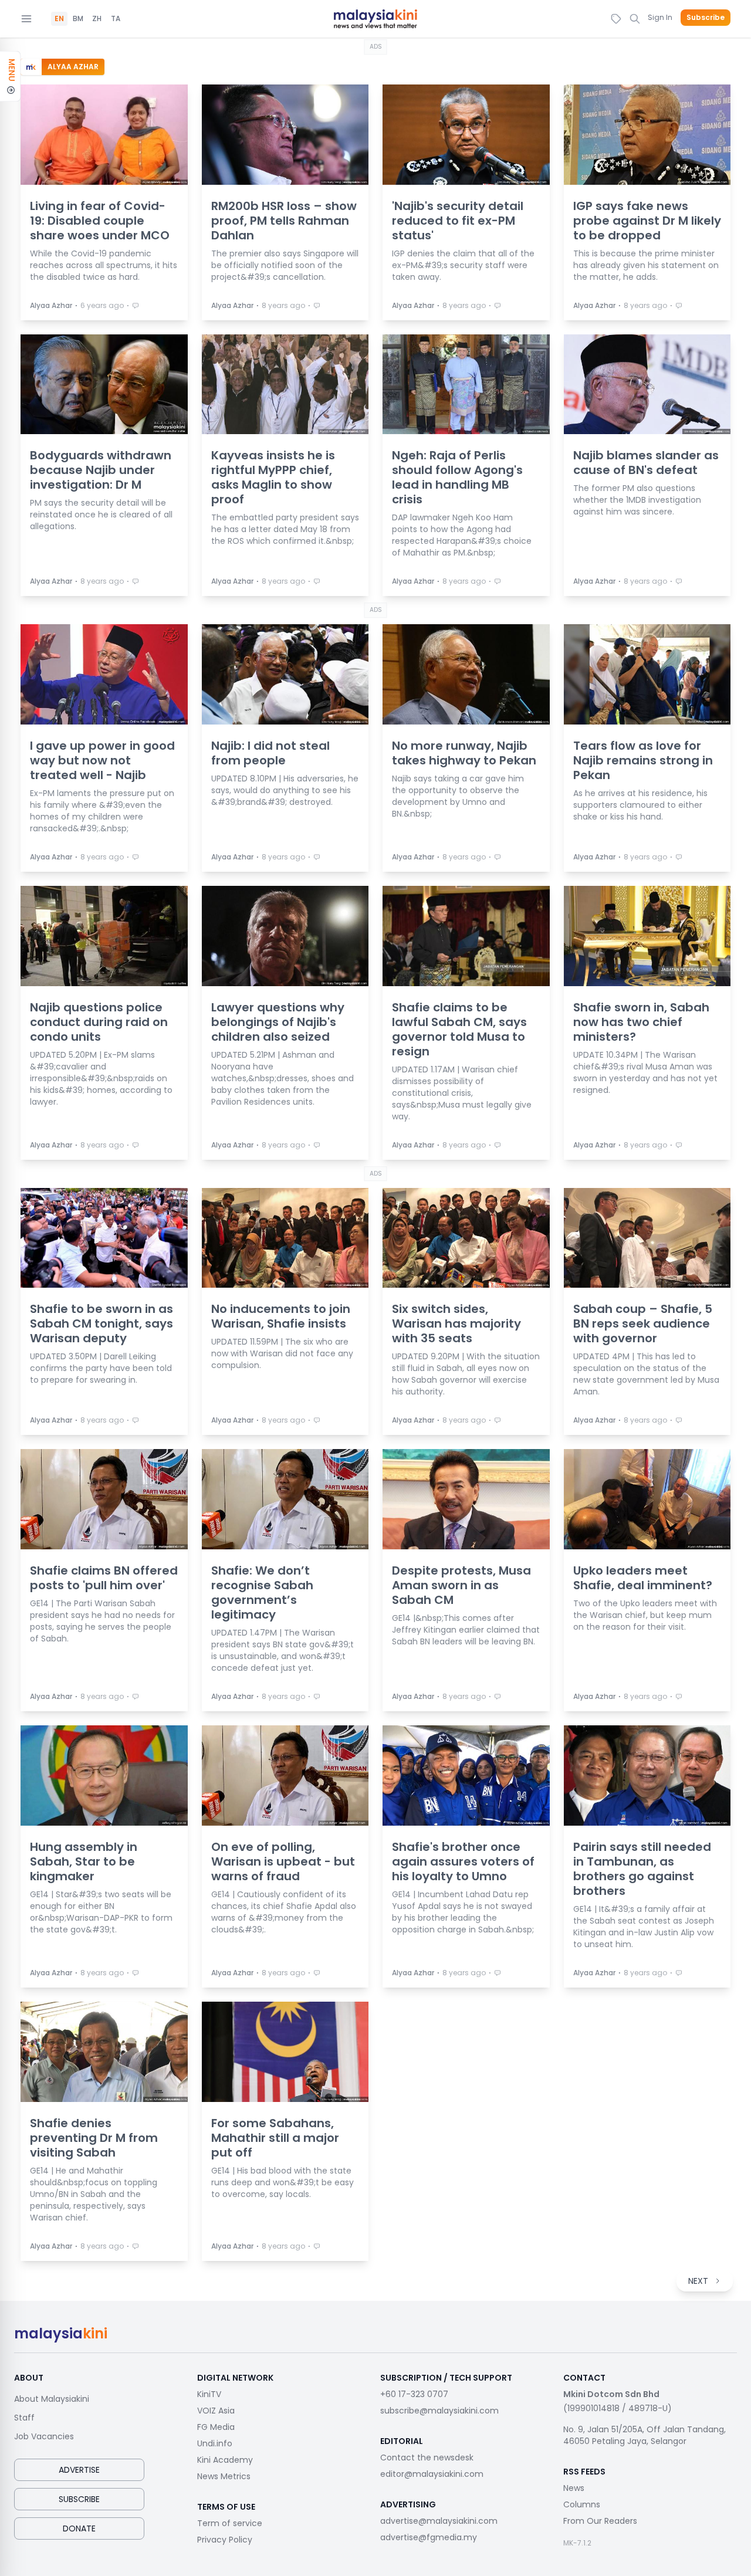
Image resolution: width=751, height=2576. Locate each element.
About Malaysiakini (52, 2399)
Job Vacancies (44, 2436)
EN (59, 19)
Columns (582, 2504)
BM (78, 19)
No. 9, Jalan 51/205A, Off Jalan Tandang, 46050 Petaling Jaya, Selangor (645, 2435)
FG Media (216, 2427)
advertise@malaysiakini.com (439, 2521)
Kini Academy (225, 2460)
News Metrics (224, 2476)
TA (116, 19)
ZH (97, 19)
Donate (79, 2528)
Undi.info (215, 2443)
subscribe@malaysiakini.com (439, 2411)
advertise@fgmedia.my (429, 2537)
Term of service (230, 2523)
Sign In (660, 17)
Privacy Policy (225, 2540)
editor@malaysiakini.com (432, 2474)
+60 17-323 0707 (414, 2394)
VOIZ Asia (216, 2411)
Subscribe (706, 18)
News (574, 2488)
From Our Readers (600, 2521)
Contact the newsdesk (427, 2457)
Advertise (79, 2470)
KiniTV (209, 2394)
